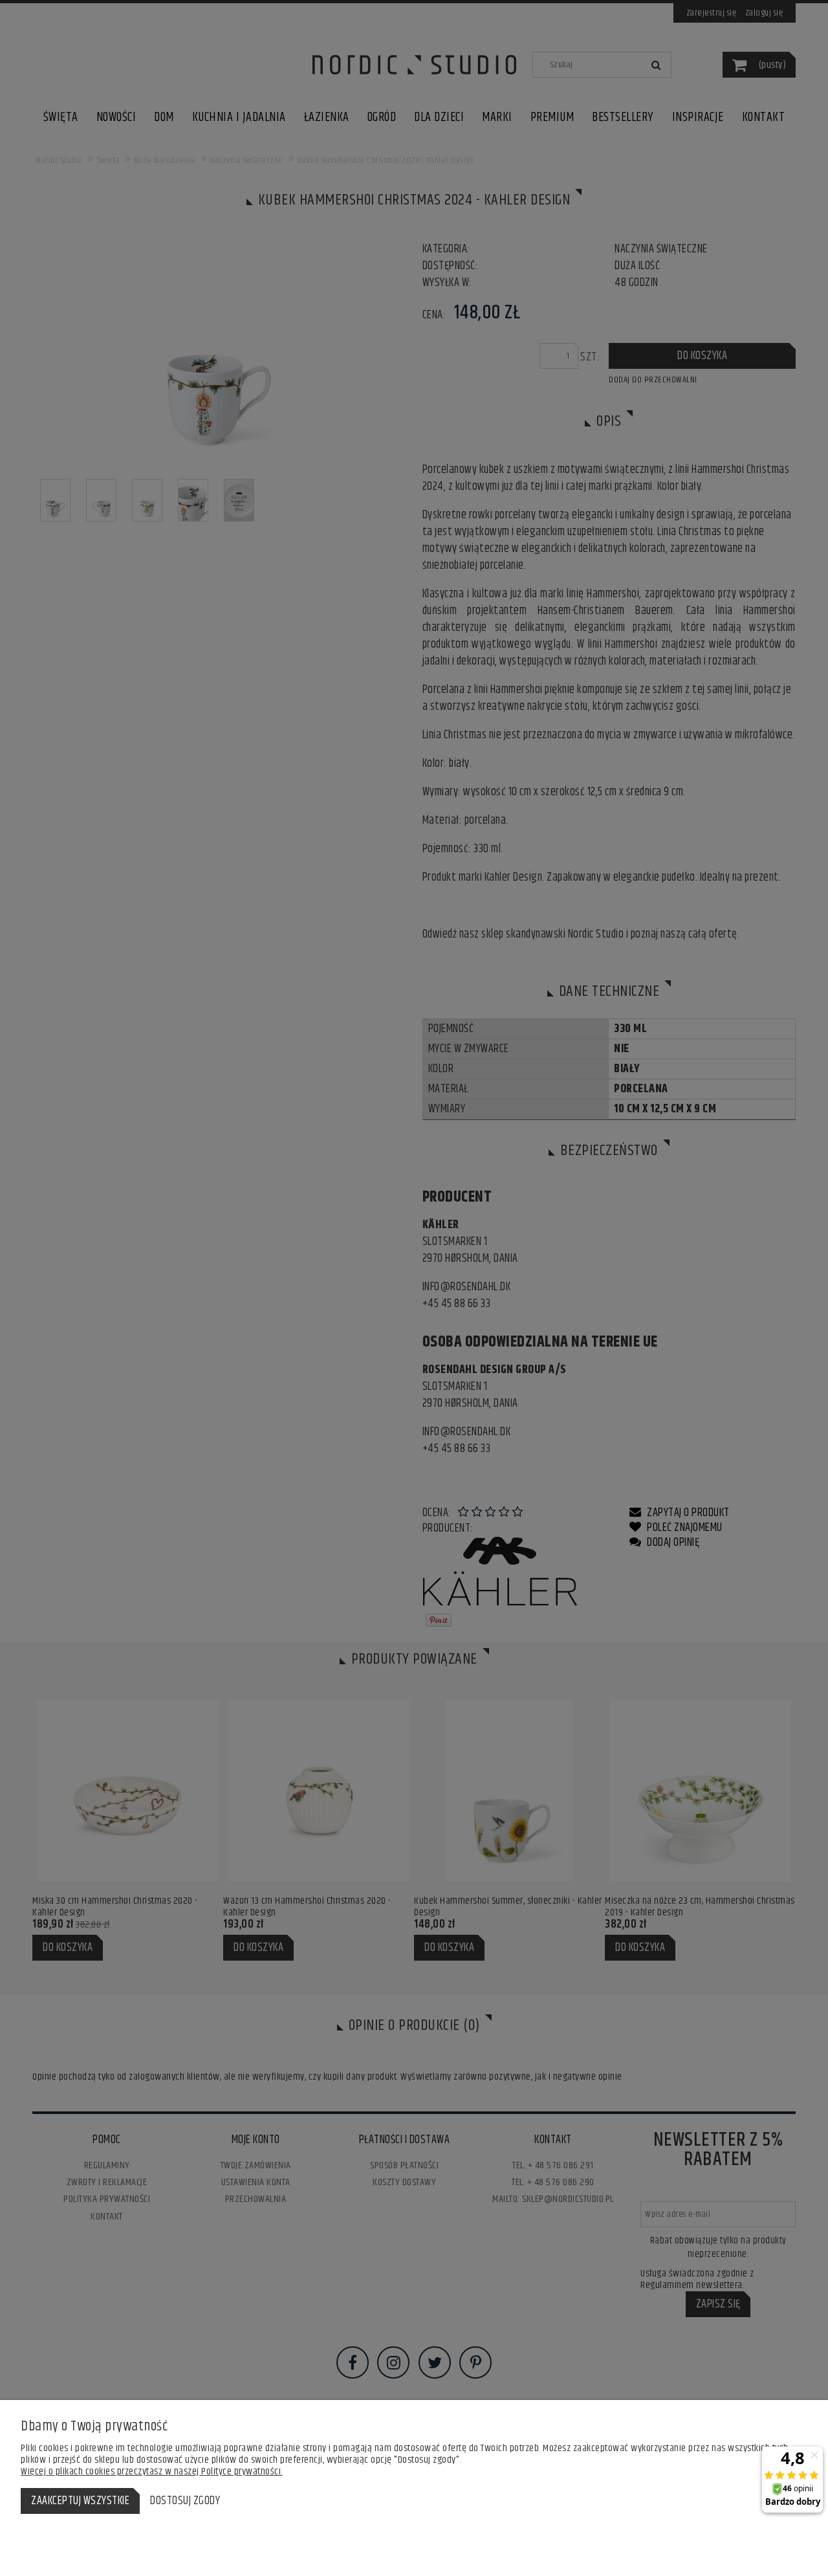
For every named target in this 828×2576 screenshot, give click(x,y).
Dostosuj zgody (185, 2501)
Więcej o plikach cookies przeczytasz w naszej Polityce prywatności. (152, 2471)
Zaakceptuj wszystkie (80, 2501)
